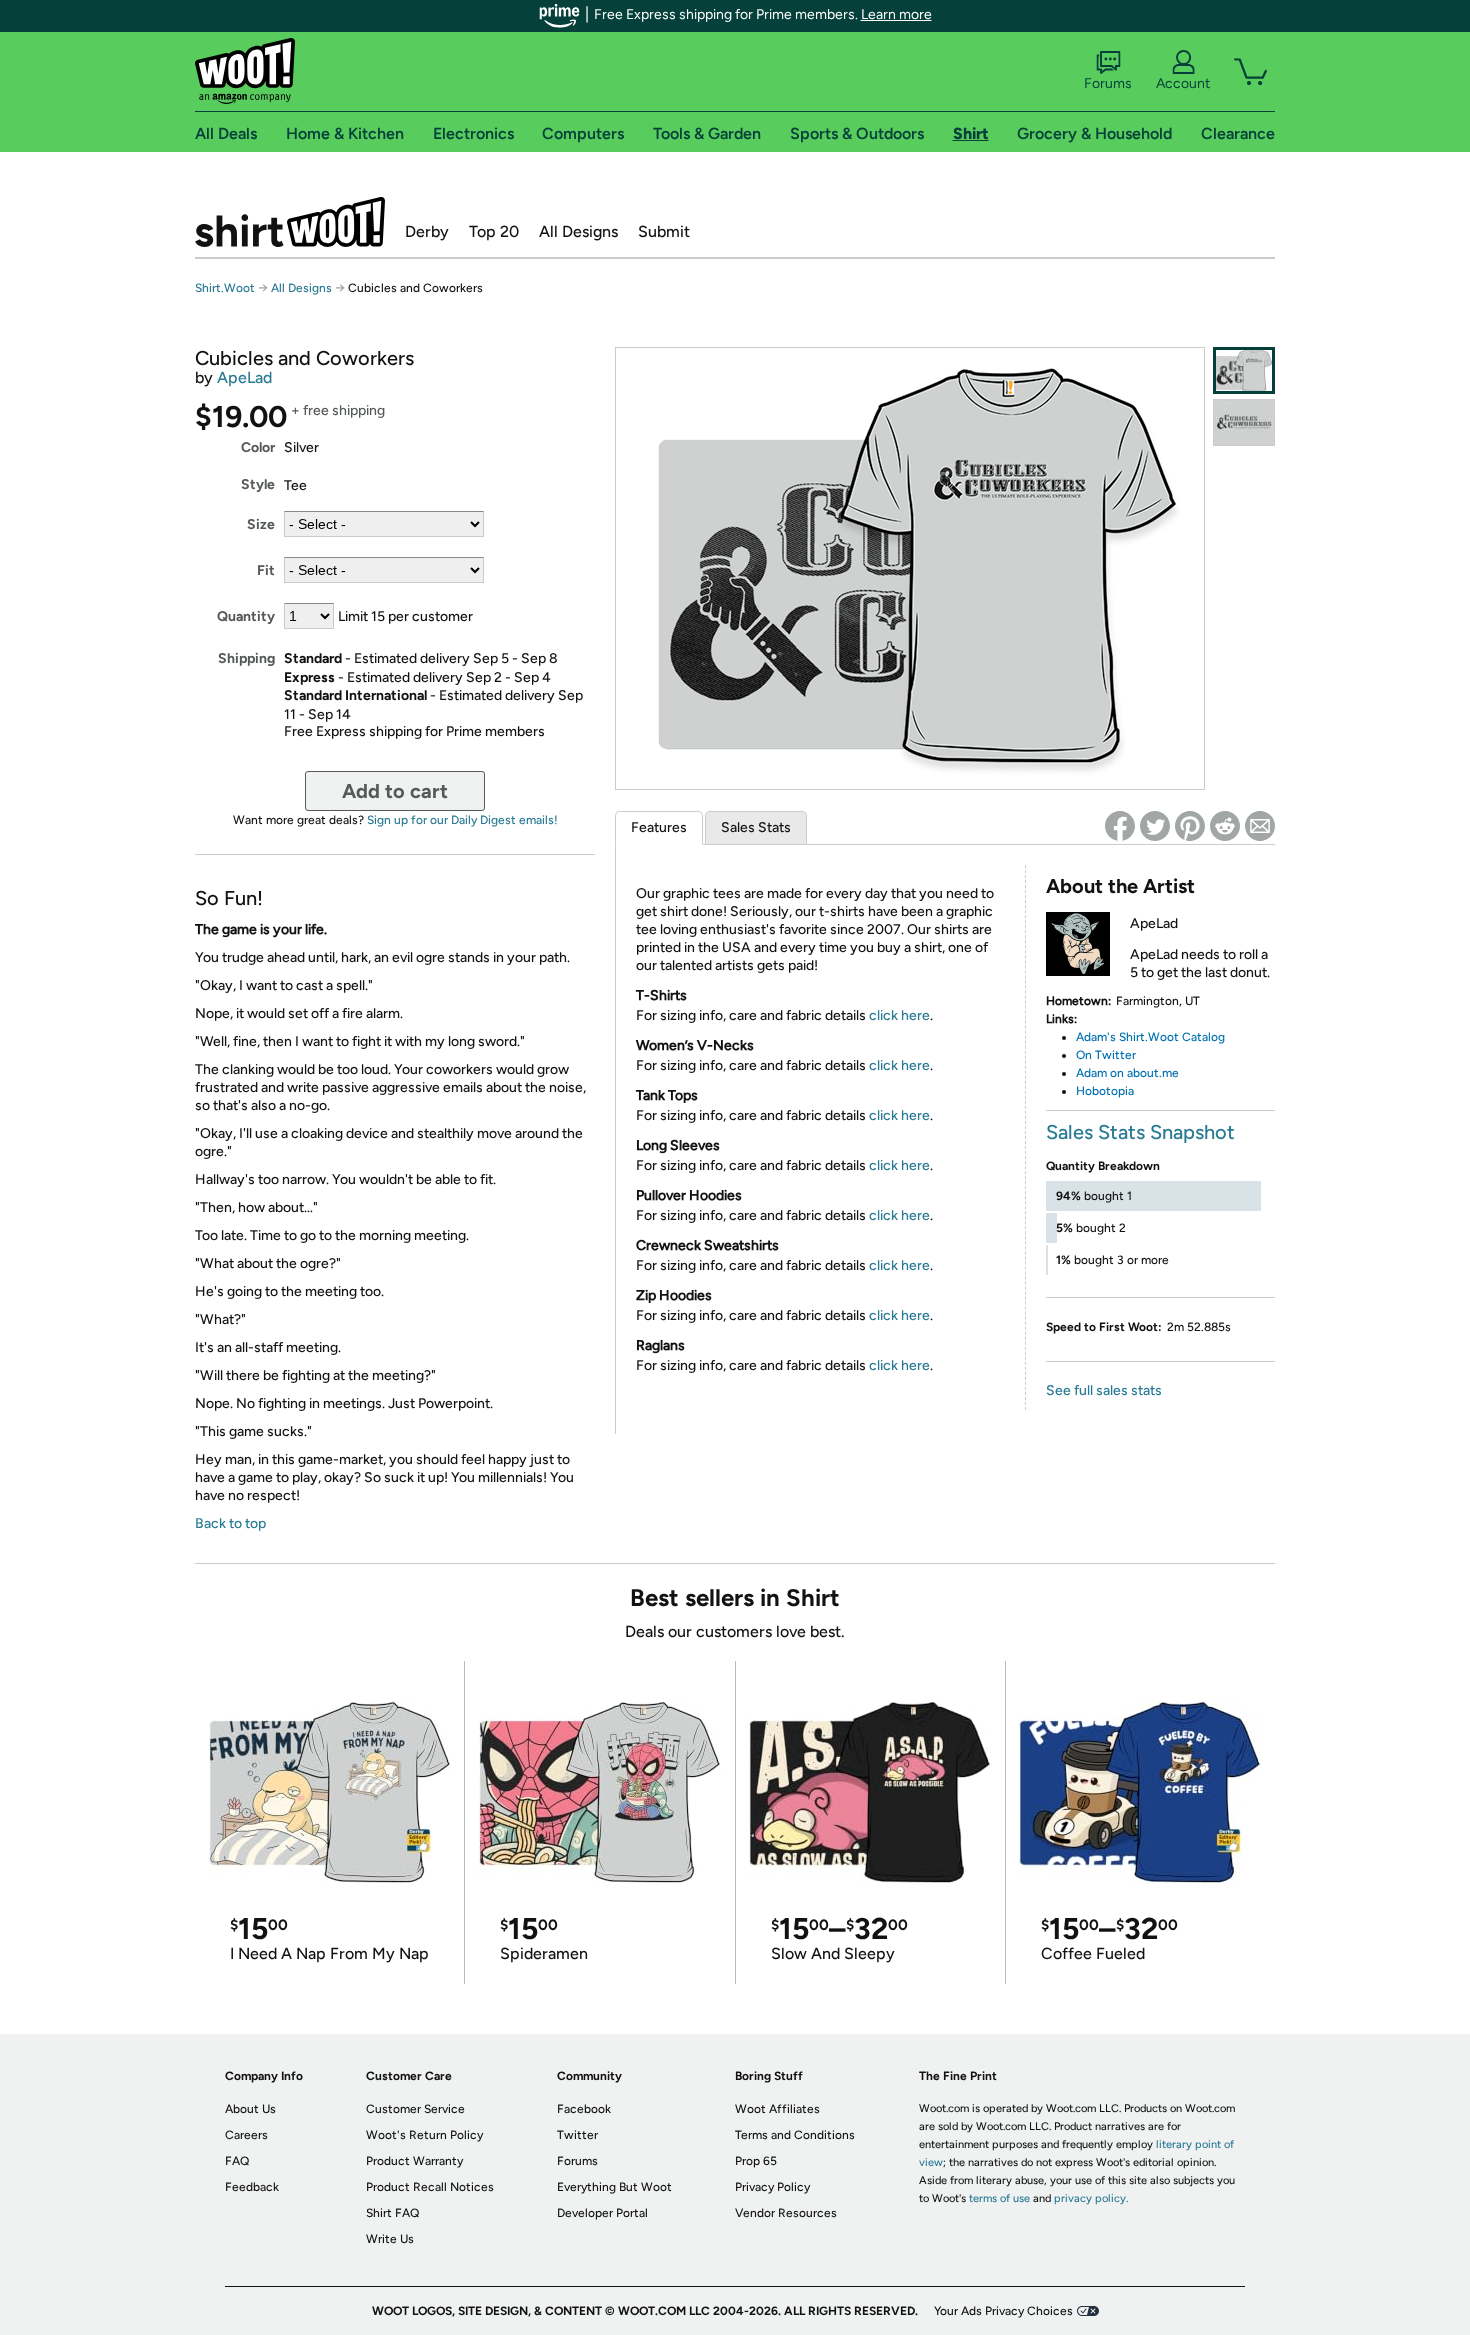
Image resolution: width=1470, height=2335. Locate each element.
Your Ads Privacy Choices (1003, 2311)
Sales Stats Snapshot (1140, 1132)
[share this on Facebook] (1120, 826)
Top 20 (494, 231)
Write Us (390, 2239)
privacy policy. (1091, 2198)
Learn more (896, 14)
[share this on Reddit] (1225, 826)
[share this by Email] (1260, 826)
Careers (246, 2135)
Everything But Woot (614, 2187)
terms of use (999, 2198)
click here (899, 1015)
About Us (250, 2109)
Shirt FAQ (392, 2213)
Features (659, 827)
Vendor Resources (786, 2213)
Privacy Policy (772, 2187)
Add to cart (395, 791)
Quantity (246, 616)
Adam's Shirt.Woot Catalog (1150, 1037)
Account (1183, 83)
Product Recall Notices (430, 2187)
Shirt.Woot (290, 222)
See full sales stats (1104, 1390)
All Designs (578, 231)
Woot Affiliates (777, 2109)
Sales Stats (756, 827)
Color (258, 447)
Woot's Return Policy (424, 2135)
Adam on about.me (1127, 1073)
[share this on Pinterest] (1190, 826)
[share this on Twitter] (1155, 826)
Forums (1108, 83)
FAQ (237, 2161)
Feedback (252, 2187)
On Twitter (1106, 1055)
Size (261, 524)
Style (258, 484)
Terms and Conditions (795, 2135)
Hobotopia (1106, 1091)
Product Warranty (414, 2161)
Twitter (577, 2135)
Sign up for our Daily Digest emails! (462, 820)
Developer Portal (602, 2213)
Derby (427, 231)
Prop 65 (756, 2161)
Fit (266, 570)
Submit (664, 231)
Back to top (230, 1523)
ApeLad (244, 377)
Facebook (584, 2109)
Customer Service (415, 2109)
